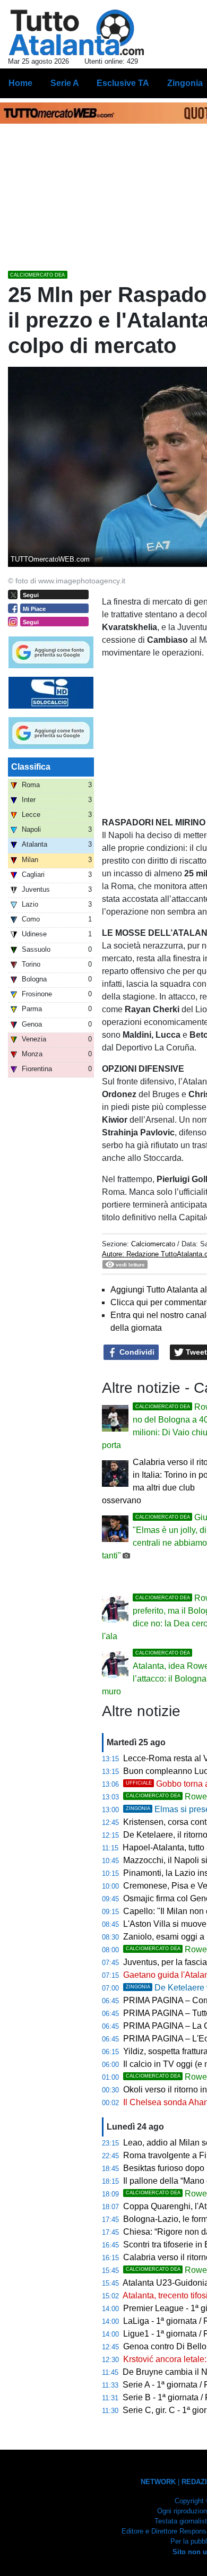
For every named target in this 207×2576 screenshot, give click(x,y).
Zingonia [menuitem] (185, 83)
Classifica (31, 767)
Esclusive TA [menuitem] (123, 83)
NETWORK (158, 2482)
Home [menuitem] (20, 83)
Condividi (136, 1352)
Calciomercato (153, 1244)
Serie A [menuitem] (65, 83)
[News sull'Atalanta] (76, 32)
